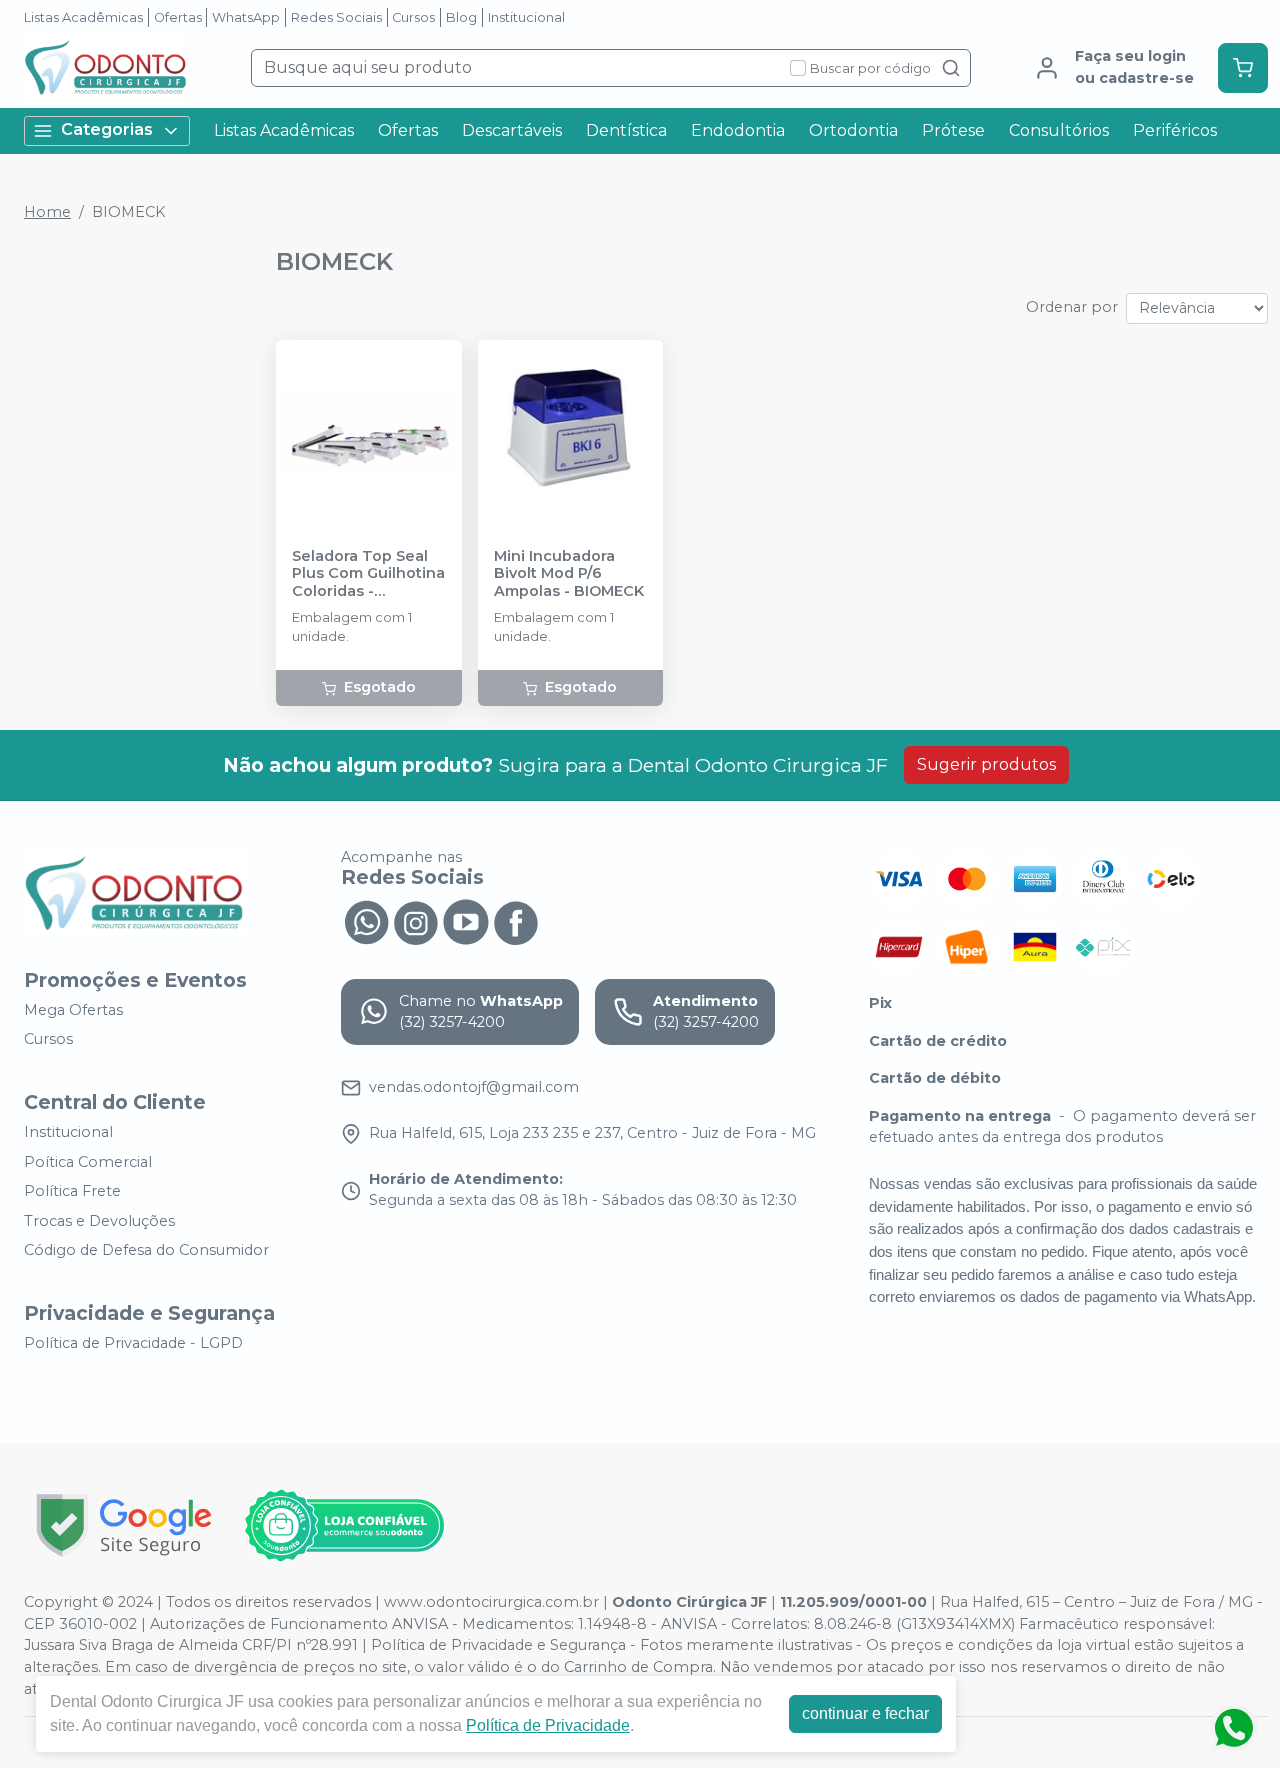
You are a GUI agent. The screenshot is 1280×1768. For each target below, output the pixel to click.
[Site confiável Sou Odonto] (344, 1526)
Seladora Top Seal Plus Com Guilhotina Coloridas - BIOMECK (368, 574)
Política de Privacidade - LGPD (133, 1343)
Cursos (413, 17)
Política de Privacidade (548, 1725)
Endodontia (738, 130)
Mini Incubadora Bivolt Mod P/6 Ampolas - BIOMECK (569, 574)
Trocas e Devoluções (99, 1221)
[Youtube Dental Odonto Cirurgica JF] (466, 921)
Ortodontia (853, 130)
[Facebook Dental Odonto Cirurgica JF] (516, 921)
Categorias (107, 129)
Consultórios (1059, 130)
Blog (461, 17)
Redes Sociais (336, 17)
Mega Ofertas (73, 1010)
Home (47, 212)
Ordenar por (1072, 307)
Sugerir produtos (986, 764)
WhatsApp (246, 17)
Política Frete (72, 1191)
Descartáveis (512, 130)
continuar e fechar (865, 1713)
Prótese (953, 130)
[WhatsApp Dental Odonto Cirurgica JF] (366, 921)
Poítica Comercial (88, 1162)
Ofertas (178, 17)
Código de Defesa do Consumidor (146, 1251)
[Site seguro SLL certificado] (124, 1525)
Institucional (526, 17)
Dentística (626, 130)
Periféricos (1175, 130)
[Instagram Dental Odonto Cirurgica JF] (416, 921)
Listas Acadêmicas (83, 17)
